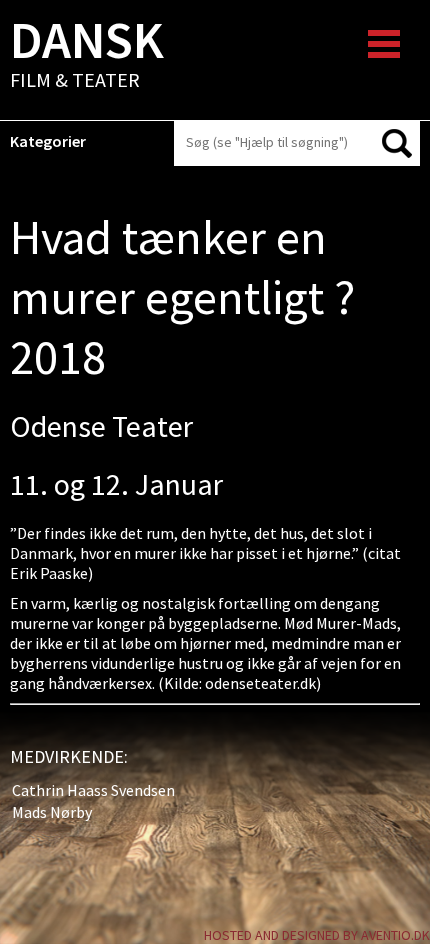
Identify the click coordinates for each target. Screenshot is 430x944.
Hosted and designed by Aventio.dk (317, 935)
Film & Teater (87, 56)
